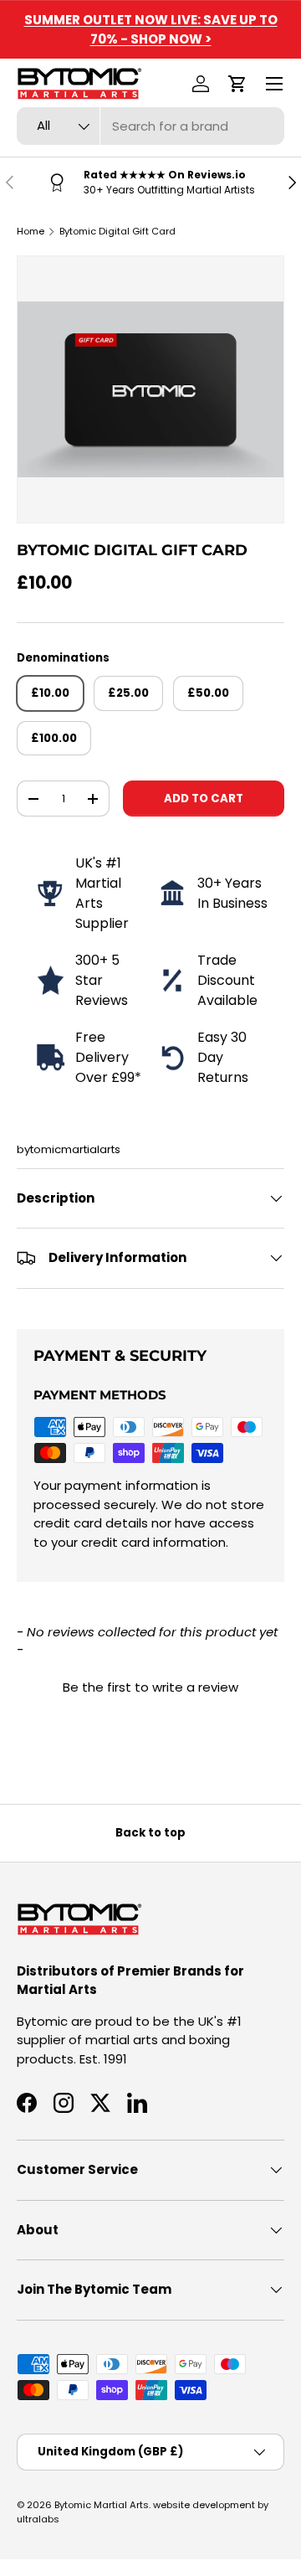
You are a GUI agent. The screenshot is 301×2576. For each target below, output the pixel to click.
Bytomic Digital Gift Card (117, 231)
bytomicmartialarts (69, 1149)
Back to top (150, 1833)
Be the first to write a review (150, 1687)
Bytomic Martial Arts (102, 2505)
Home (31, 231)
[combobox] (150, 126)
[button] (237, 84)
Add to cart (204, 799)
